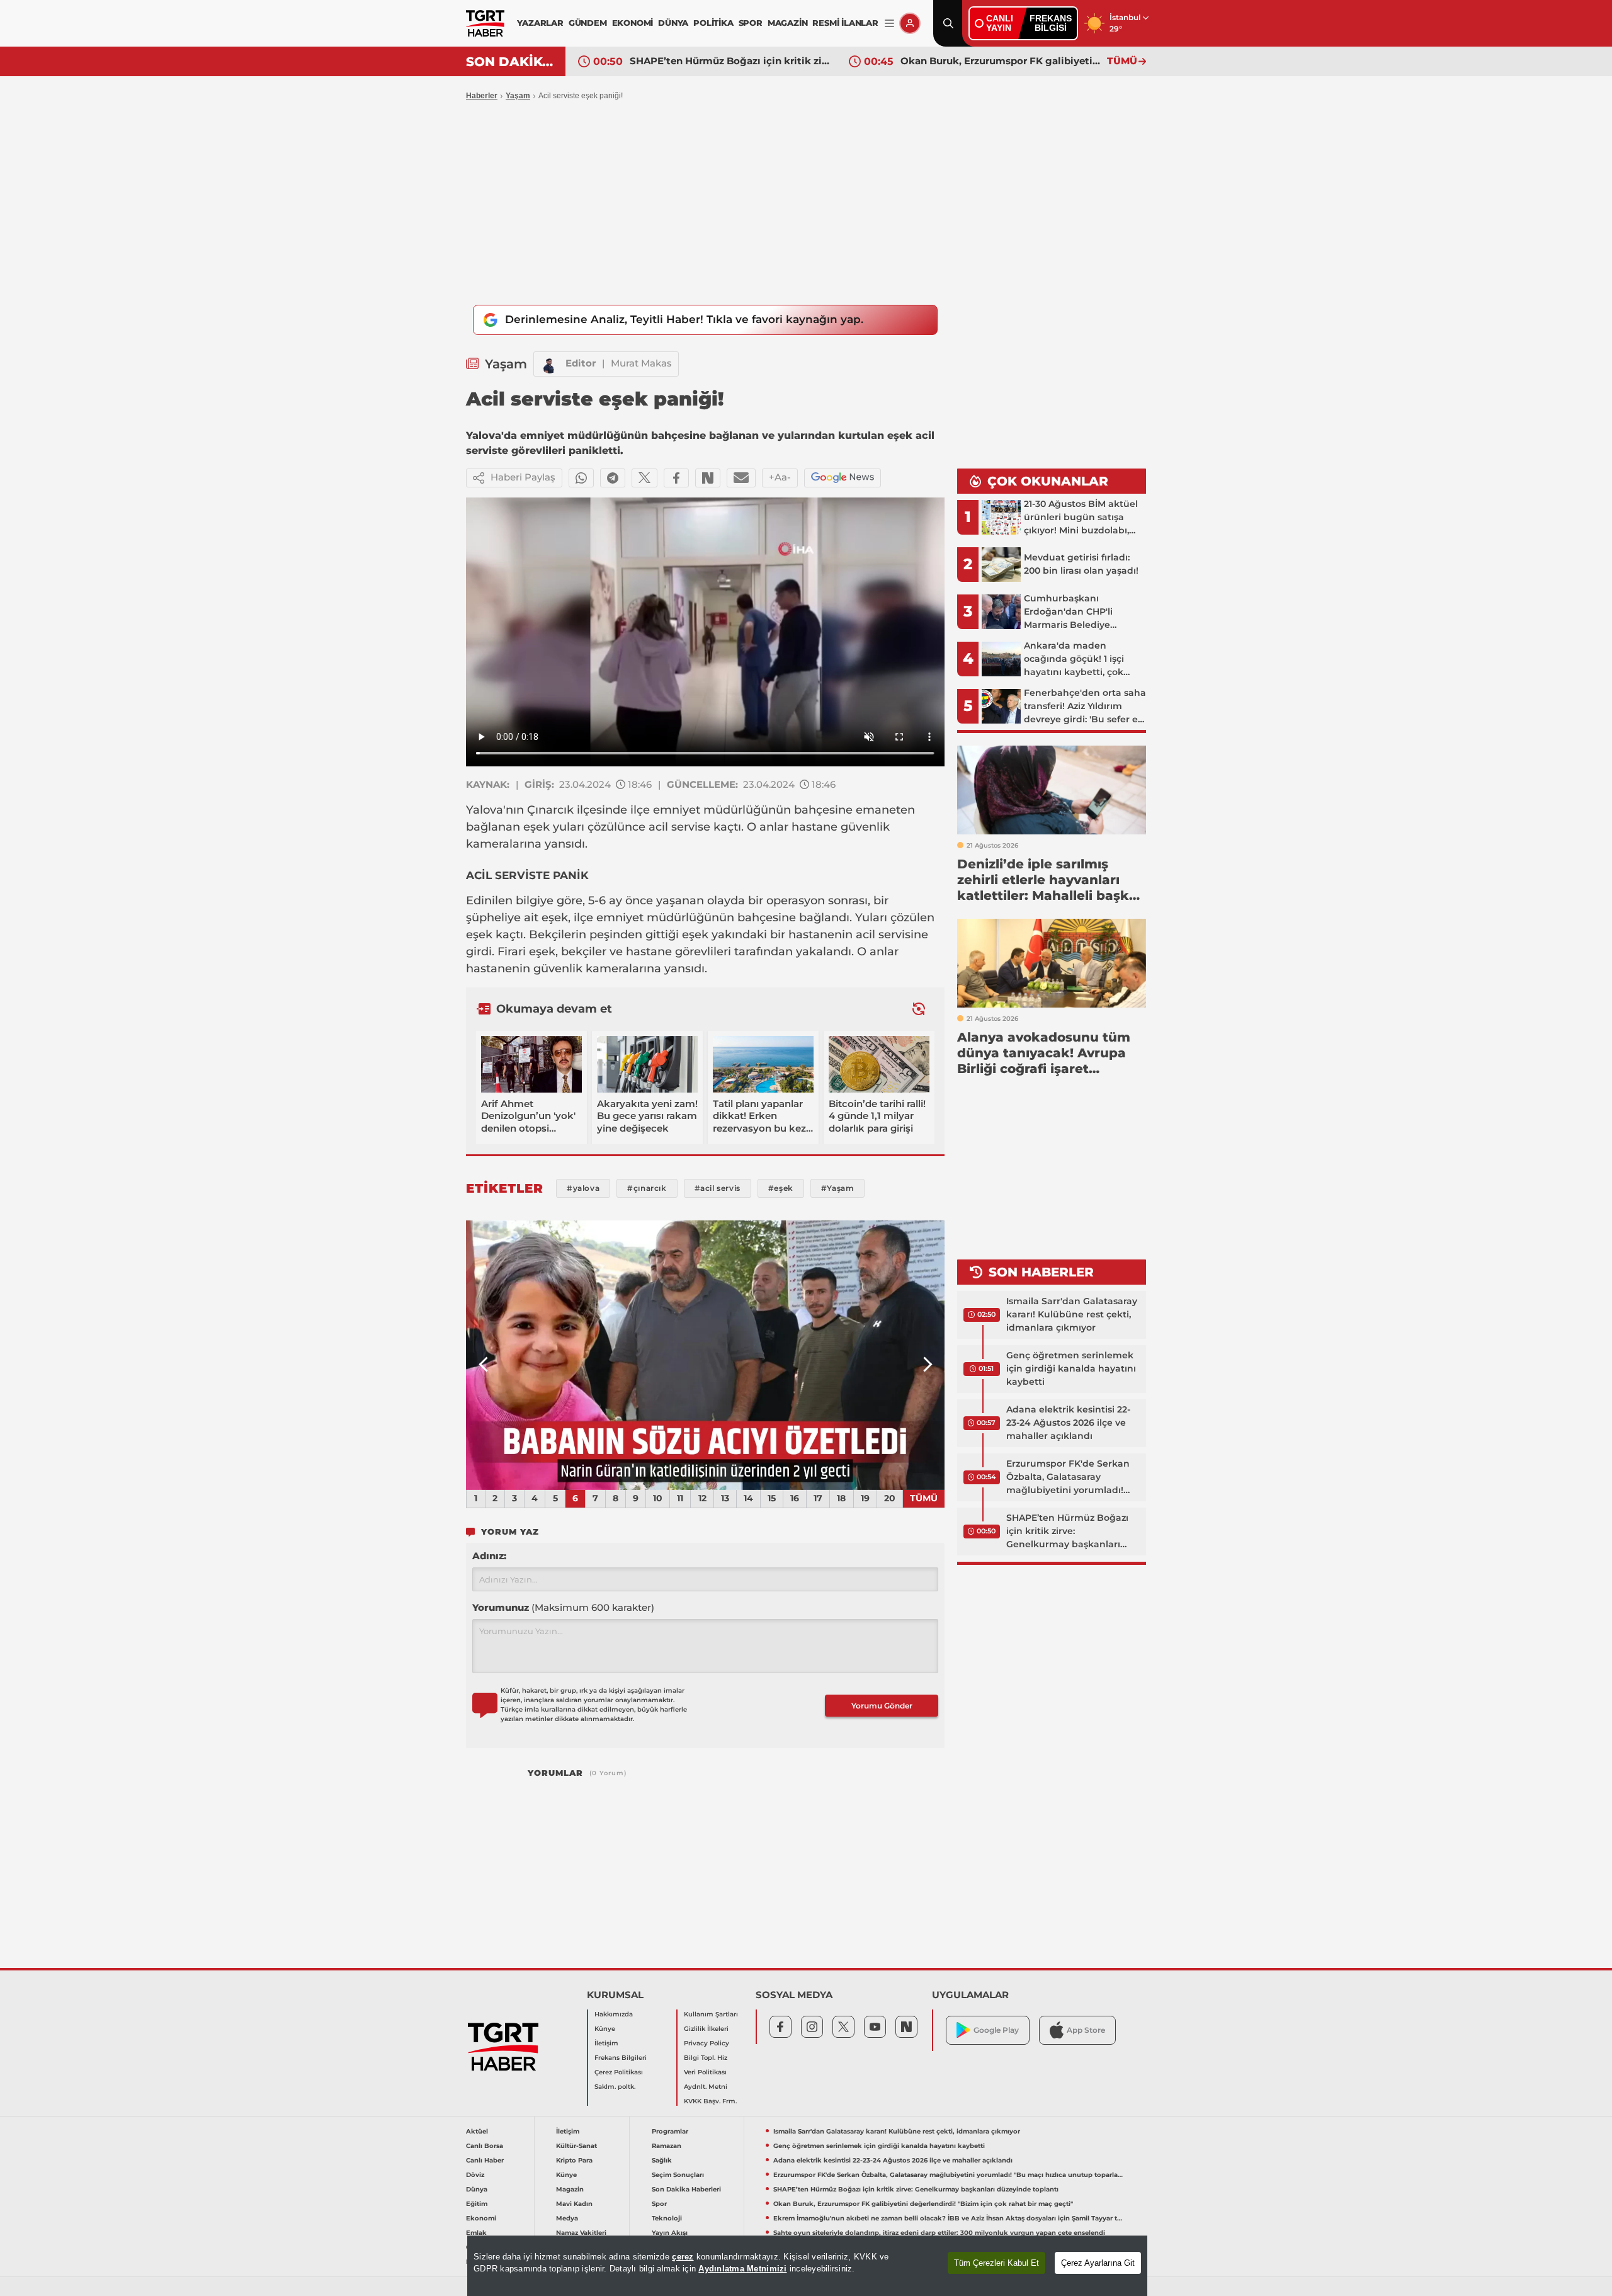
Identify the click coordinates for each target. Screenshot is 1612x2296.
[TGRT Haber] (485, 23)
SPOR (751, 23)
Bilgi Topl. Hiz (706, 2058)
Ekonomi (481, 2218)
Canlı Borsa (485, 2146)
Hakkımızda (614, 2014)
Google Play (996, 2030)
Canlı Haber (485, 2160)
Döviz (475, 2175)
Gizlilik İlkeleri (706, 2029)
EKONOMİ (633, 23)
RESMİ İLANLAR (845, 23)
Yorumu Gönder (882, 1706)
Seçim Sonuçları (678, 2175)
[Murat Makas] (550, 364)
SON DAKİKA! (511, 62)
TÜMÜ (1122, 61)
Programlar (670, 2131)
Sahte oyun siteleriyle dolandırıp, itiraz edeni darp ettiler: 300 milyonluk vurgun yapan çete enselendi (939, 2233)
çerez (683, 2257)
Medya (567, 2218)
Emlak (476, 2233)
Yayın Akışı (670, 2233)
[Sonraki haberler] (919, 1009)
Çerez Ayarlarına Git (1098, 2263)
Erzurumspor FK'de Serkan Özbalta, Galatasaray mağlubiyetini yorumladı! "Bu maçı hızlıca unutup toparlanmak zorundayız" (1068, 1477)
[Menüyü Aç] (889, 24)
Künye (605, 2029)
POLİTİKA (713, 23)
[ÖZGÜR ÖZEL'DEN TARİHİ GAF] (705, 1355)
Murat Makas (641, 363)
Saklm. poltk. (615, 2087)
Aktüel (477, 2131)
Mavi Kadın (574, 2204)
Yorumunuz (563, 1607)
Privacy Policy (707, 2043)
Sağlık (662, 2160)
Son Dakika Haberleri (686, 2189)
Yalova (485, 810)
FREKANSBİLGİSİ (1051, 23)
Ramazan (667, 2146)
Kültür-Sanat (576, 2146)
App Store (1086, 2030)
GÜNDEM (588, 23)
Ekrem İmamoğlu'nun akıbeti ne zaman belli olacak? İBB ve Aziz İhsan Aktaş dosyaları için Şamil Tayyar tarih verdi (1001, 61)
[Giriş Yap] (910, 23)
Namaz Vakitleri (581, 2233)
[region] (807, 2266)
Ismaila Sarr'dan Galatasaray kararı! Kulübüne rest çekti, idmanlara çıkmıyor (1072, 1314)
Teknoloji (667, 2218)
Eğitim (477, 2204)
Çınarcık (550, 810)
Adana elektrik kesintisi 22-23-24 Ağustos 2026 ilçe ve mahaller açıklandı (1068, 1423)
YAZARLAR (540, 23)
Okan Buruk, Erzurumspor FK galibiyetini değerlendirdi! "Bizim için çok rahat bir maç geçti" (730, 61)
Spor (659, 2204)
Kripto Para (574, 2160)
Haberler (482, 96)
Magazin (570, 2189)
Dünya (477, 2189)
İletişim (606, 2043)
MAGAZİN (788, 23)
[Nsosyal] (708, 478)
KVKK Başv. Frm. (710, 2101)
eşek (536, 827)
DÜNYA (673, 23)
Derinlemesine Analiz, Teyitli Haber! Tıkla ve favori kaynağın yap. (684, 319)
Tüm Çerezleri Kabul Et (996, 2263)
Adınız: (489, 1556)
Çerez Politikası (619, 2072)
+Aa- (780, 477)
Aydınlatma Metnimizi (742, 2269)
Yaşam (518, 96)
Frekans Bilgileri (621, 2058)
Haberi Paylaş (523, 477)
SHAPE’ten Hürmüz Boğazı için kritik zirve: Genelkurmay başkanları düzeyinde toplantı (1067, 1532)
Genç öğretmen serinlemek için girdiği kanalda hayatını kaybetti (1071, 1368)
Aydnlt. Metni (706, 2087)
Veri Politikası (705, 2072)
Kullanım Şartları (711, 2014)
